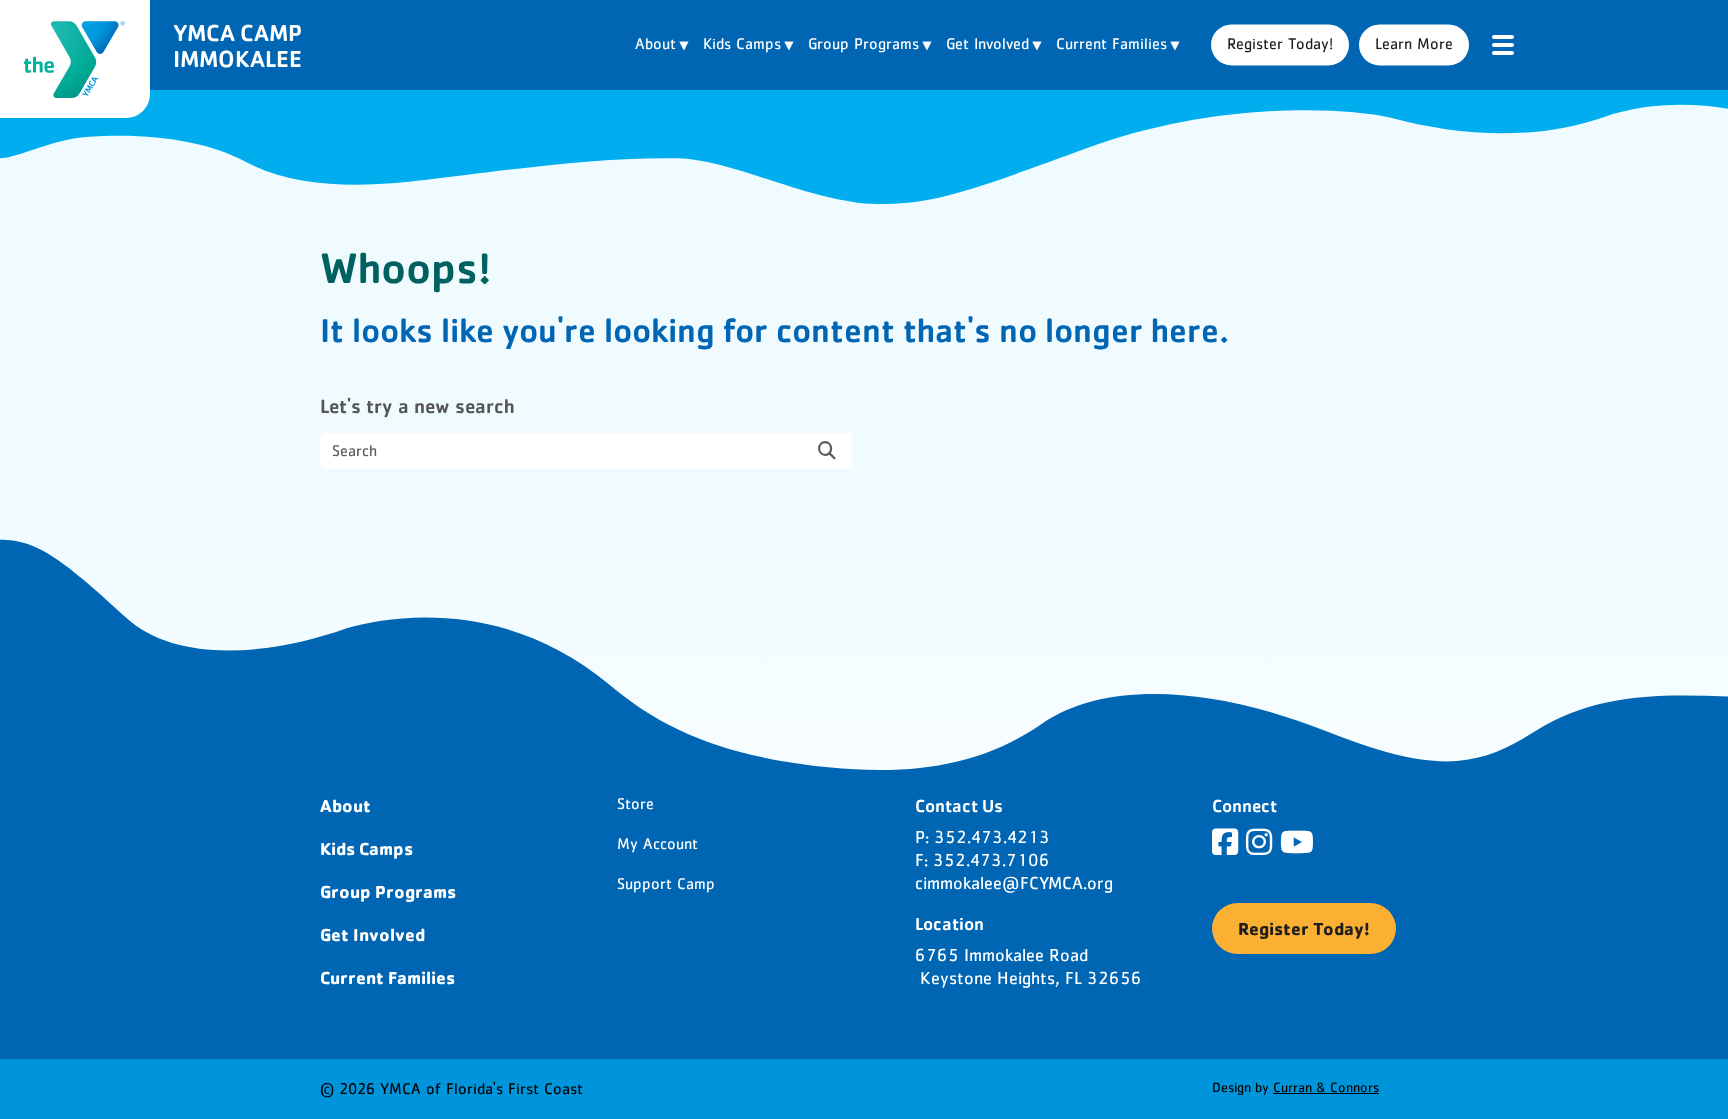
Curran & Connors (1326, 1088)
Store (635, 804)
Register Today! (1280, 44)
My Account (657, 844)
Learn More (1414, 44)
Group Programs (388, 891)
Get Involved (372, 934)
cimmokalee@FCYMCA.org (1014, 884)
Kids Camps (366, 848)
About (345, 805)
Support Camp (666, 884)
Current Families (387, 977)
